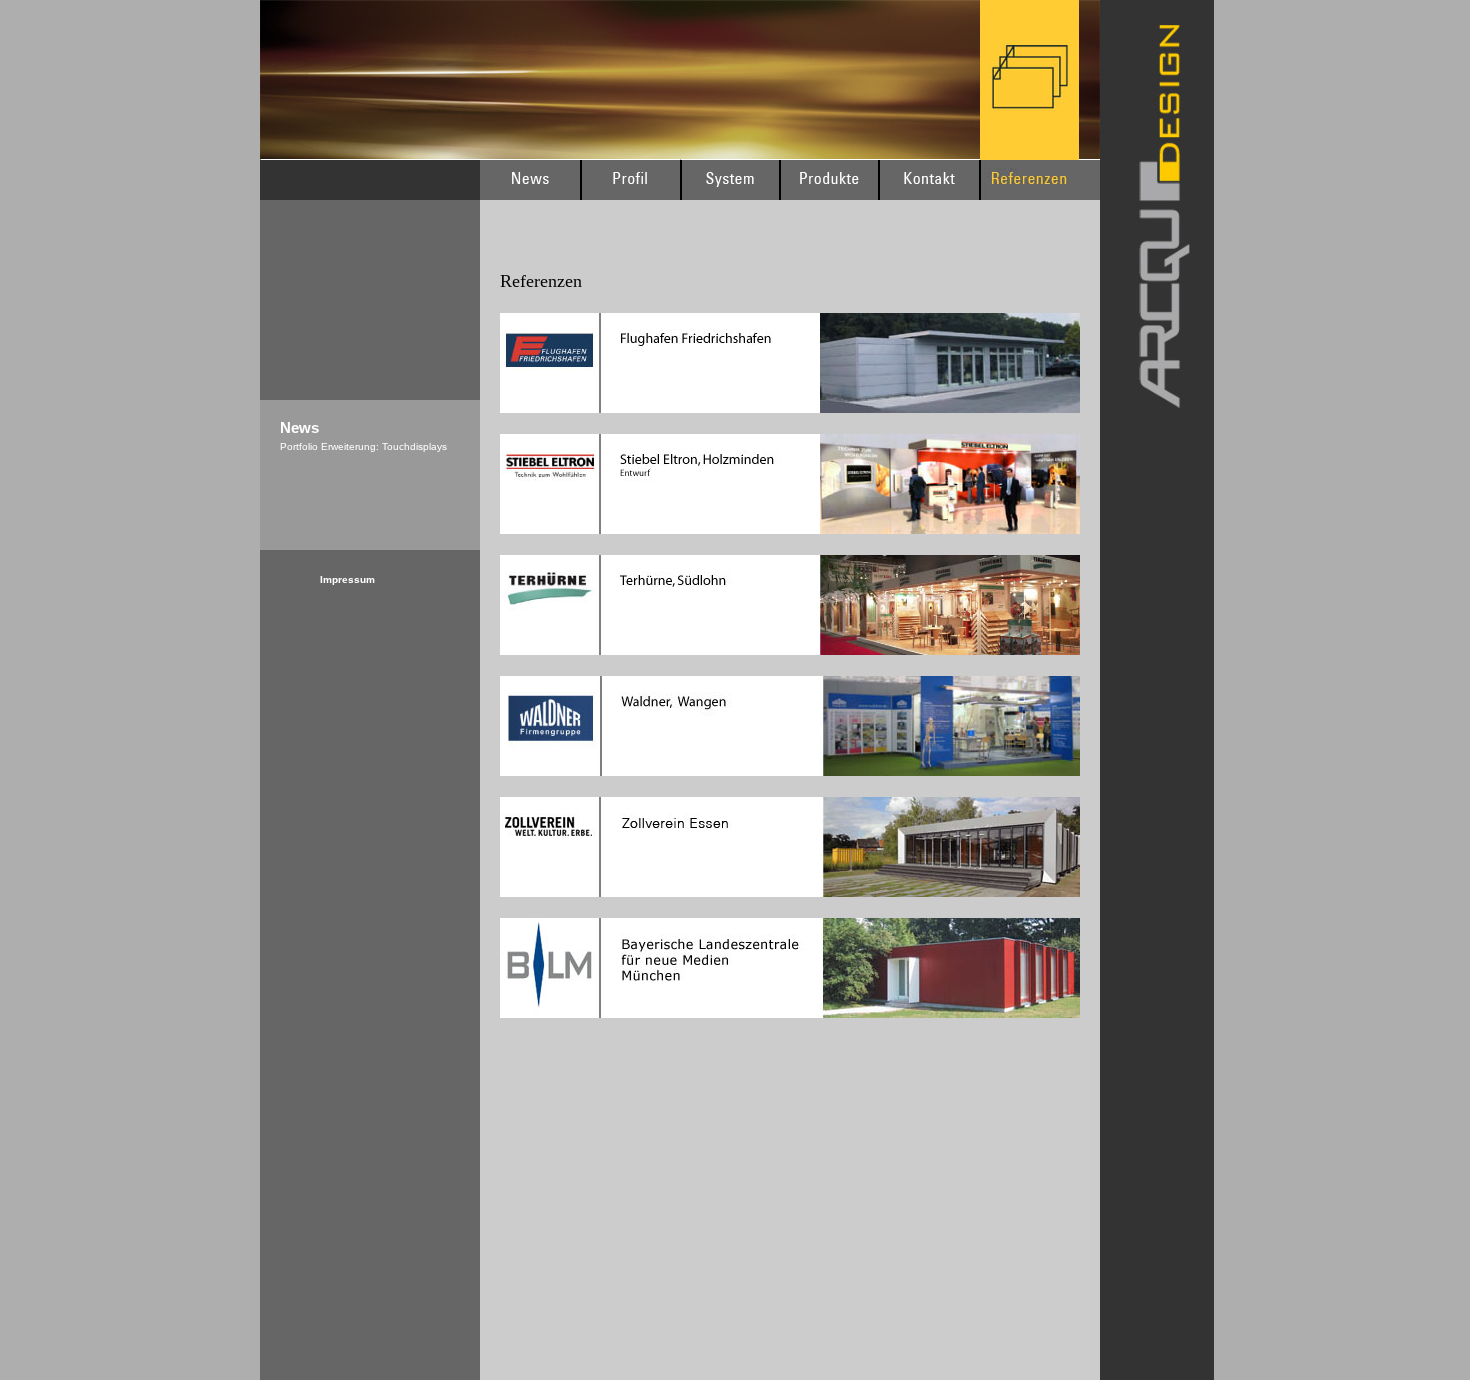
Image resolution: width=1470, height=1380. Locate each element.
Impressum (347, 579)
